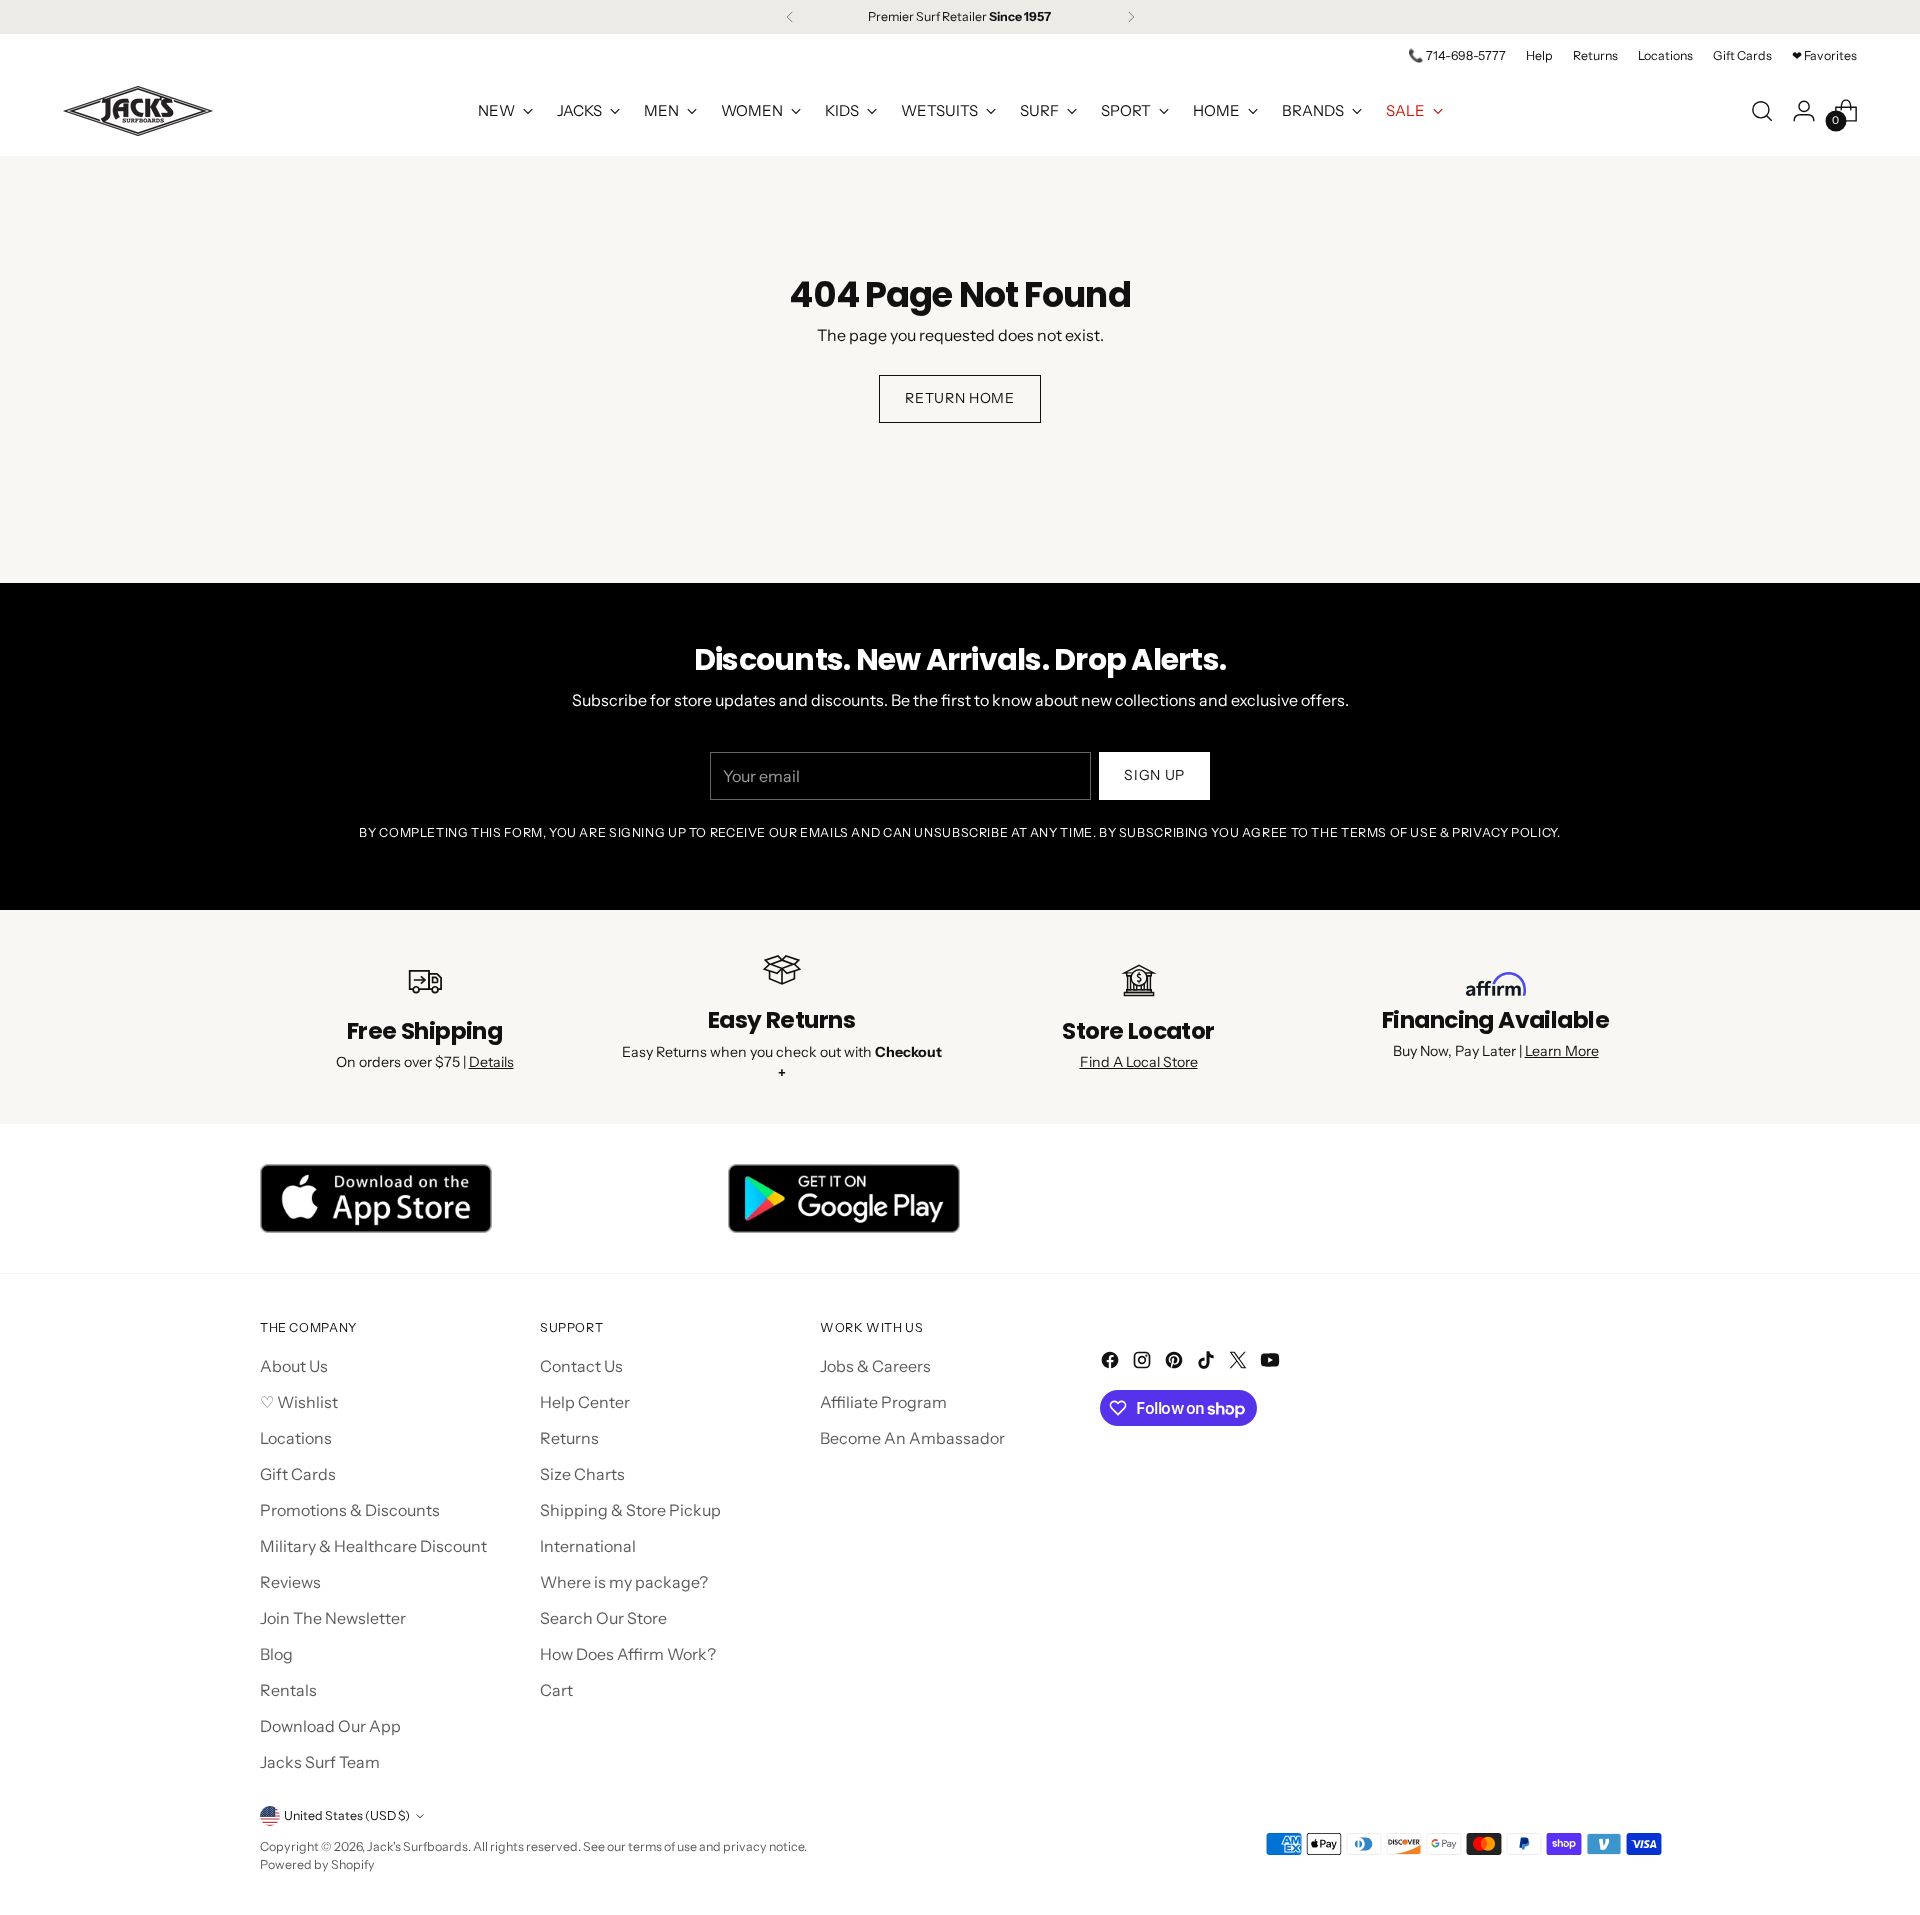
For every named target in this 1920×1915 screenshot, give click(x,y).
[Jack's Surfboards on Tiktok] (1208, 1363)
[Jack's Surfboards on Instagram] (1144, 1363)
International (588, 1546)
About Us (294, 1366)
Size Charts (582, 1474)
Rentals (288, 1690)
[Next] (1131, 17)
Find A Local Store (1139, 1062)
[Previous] (790, 17)
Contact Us (581, 1366)
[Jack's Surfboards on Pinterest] (1176, 1363)
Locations (296, 1438)
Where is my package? (624, 1582)
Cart (556, 1690)
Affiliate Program (883, 1402)
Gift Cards (298, 1474)
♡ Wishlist (299, 1402)
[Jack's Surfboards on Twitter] (1240, 1363)
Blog (276, 1654)
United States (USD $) (347, 1815)
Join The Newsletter (333, 1618)
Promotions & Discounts (350, 1510)
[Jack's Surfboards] (138, 111)
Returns (569, 1438)
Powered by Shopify (317, 1864)
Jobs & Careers (875, 1366)
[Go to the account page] (1804, 111)
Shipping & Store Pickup (630, 1510)
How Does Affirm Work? (628, 1654)
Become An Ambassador (912, 1438)
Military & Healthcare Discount (373, 1546)
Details (491, 1062)
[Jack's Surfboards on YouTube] (1272, 1363)
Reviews (290, 1582)
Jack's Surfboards (417, 1846)
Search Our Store (603, 1618)
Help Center (585, 1402)
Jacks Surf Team (320, 1762)
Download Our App (330, 1726)
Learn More (1562, 1051)
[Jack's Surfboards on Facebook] (1112, 1363)
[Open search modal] (1762, 111)
